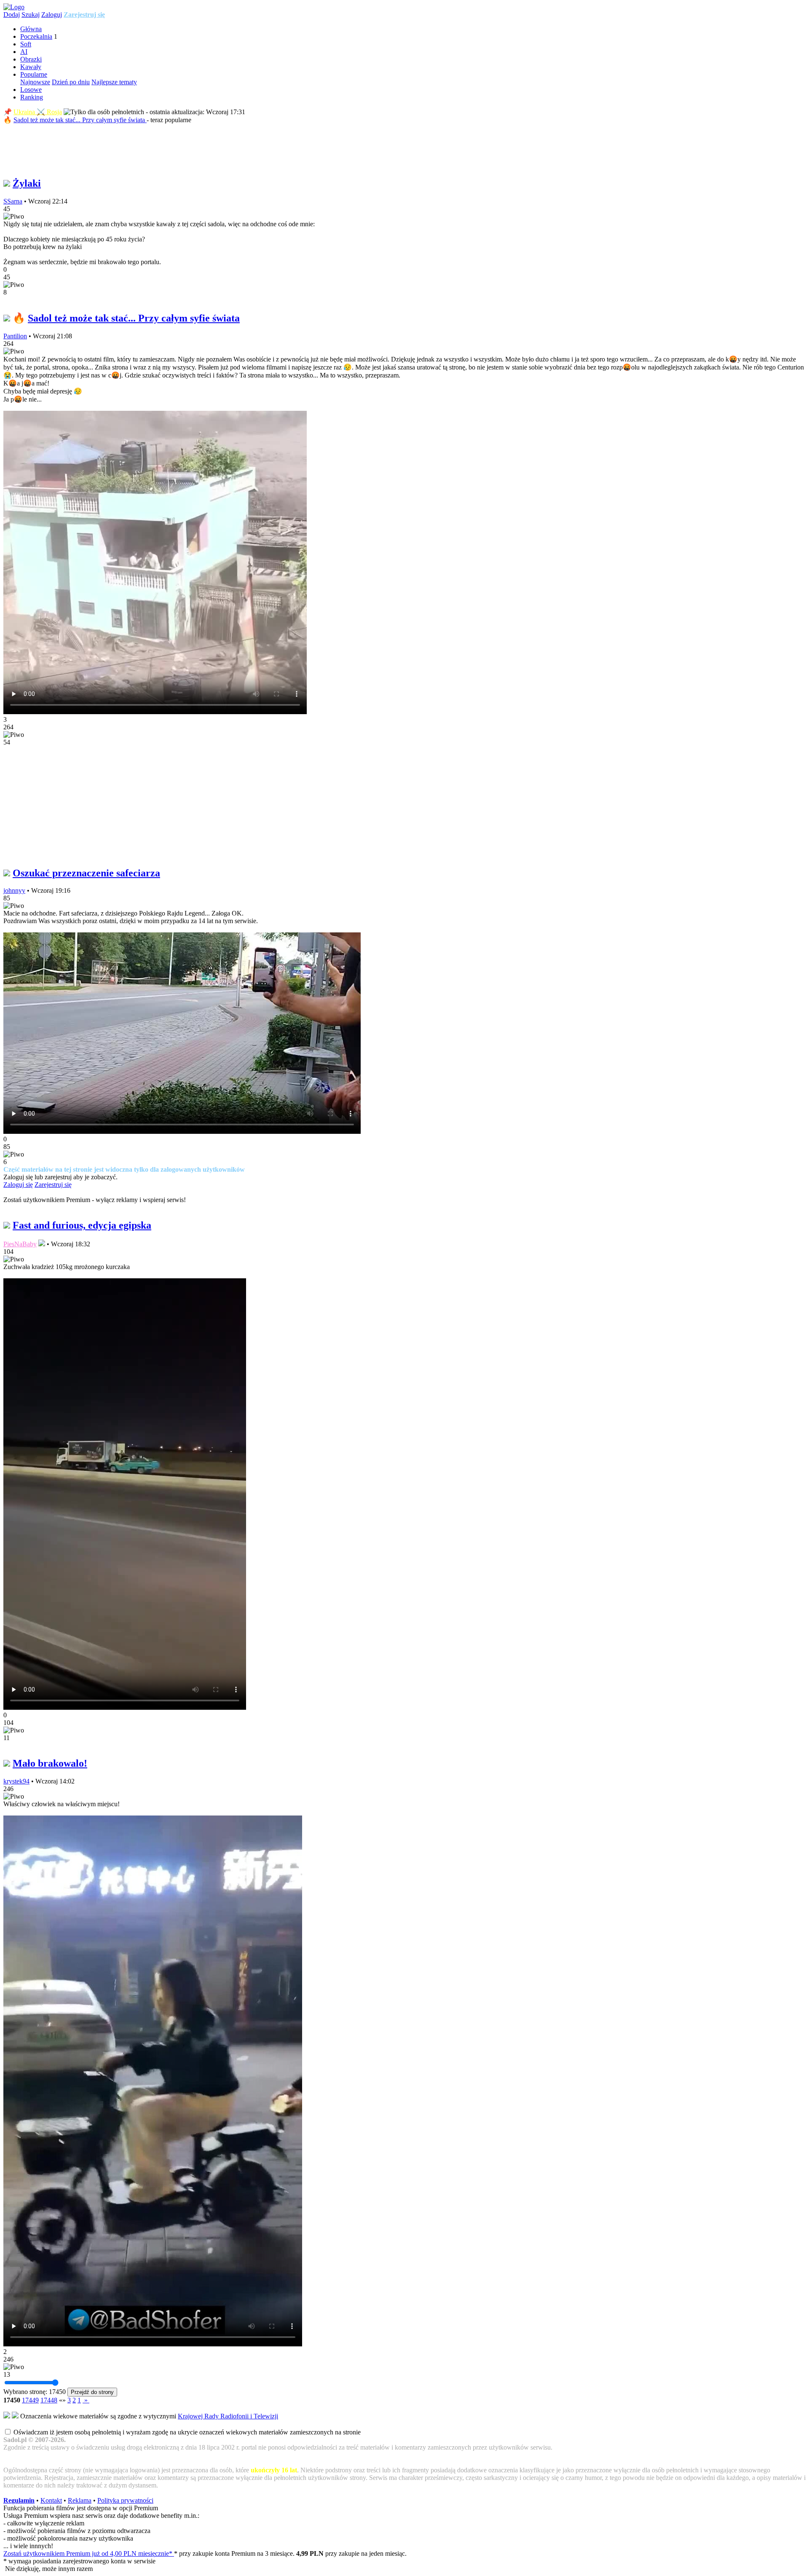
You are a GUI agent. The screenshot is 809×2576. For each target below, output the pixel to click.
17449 (30, 2400)
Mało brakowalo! (50, 1763)
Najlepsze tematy (114, 82)
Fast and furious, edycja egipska (82, 1225)
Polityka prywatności (125, 2500)
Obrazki (31, 59)
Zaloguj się (18, 1185)
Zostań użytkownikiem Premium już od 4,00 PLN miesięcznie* (89, 2553)
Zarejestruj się (84, 15)
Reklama (80, 2500)
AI (24, 52)
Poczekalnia (36, 36)
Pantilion (15, 336)
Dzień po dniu (71, 82)
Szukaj (31, 15)
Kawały (31, 67)
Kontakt (51, 2500)
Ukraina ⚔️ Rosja (38, 112)
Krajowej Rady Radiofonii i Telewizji (228, 2416)
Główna (31, 29)
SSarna (13, 201)
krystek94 (16, 1781)
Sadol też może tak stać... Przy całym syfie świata (80, 120)
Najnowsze (35, 82)
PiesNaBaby (20, 1244)
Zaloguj (52, 15)
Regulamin (19, 2500)
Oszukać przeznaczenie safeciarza (86, 873)
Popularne (34, 74)
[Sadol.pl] (14, 7)
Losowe (31, 90)
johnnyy (14, 890)
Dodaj (12, 15)
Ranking (32, 97)
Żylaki (27, 183)
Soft (26, 44)
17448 (49, 2400)
